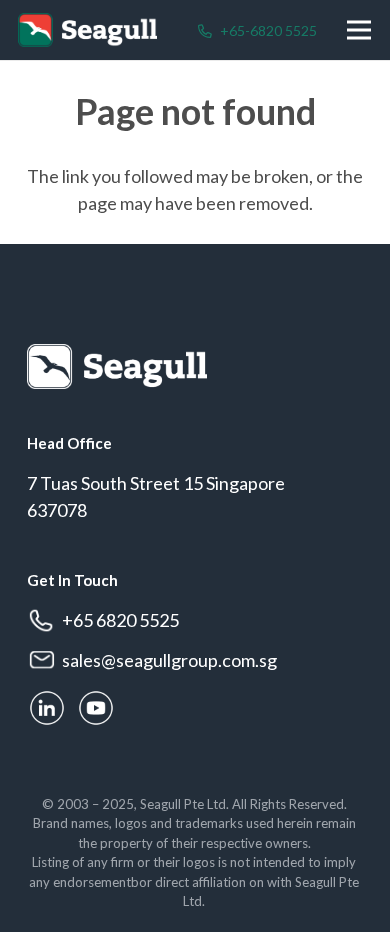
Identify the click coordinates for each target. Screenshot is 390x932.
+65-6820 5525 (267, 30)
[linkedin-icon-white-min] (47, 708)
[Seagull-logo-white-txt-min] (108, 30)
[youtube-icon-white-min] (96, 708)
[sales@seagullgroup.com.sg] (44, 661)
